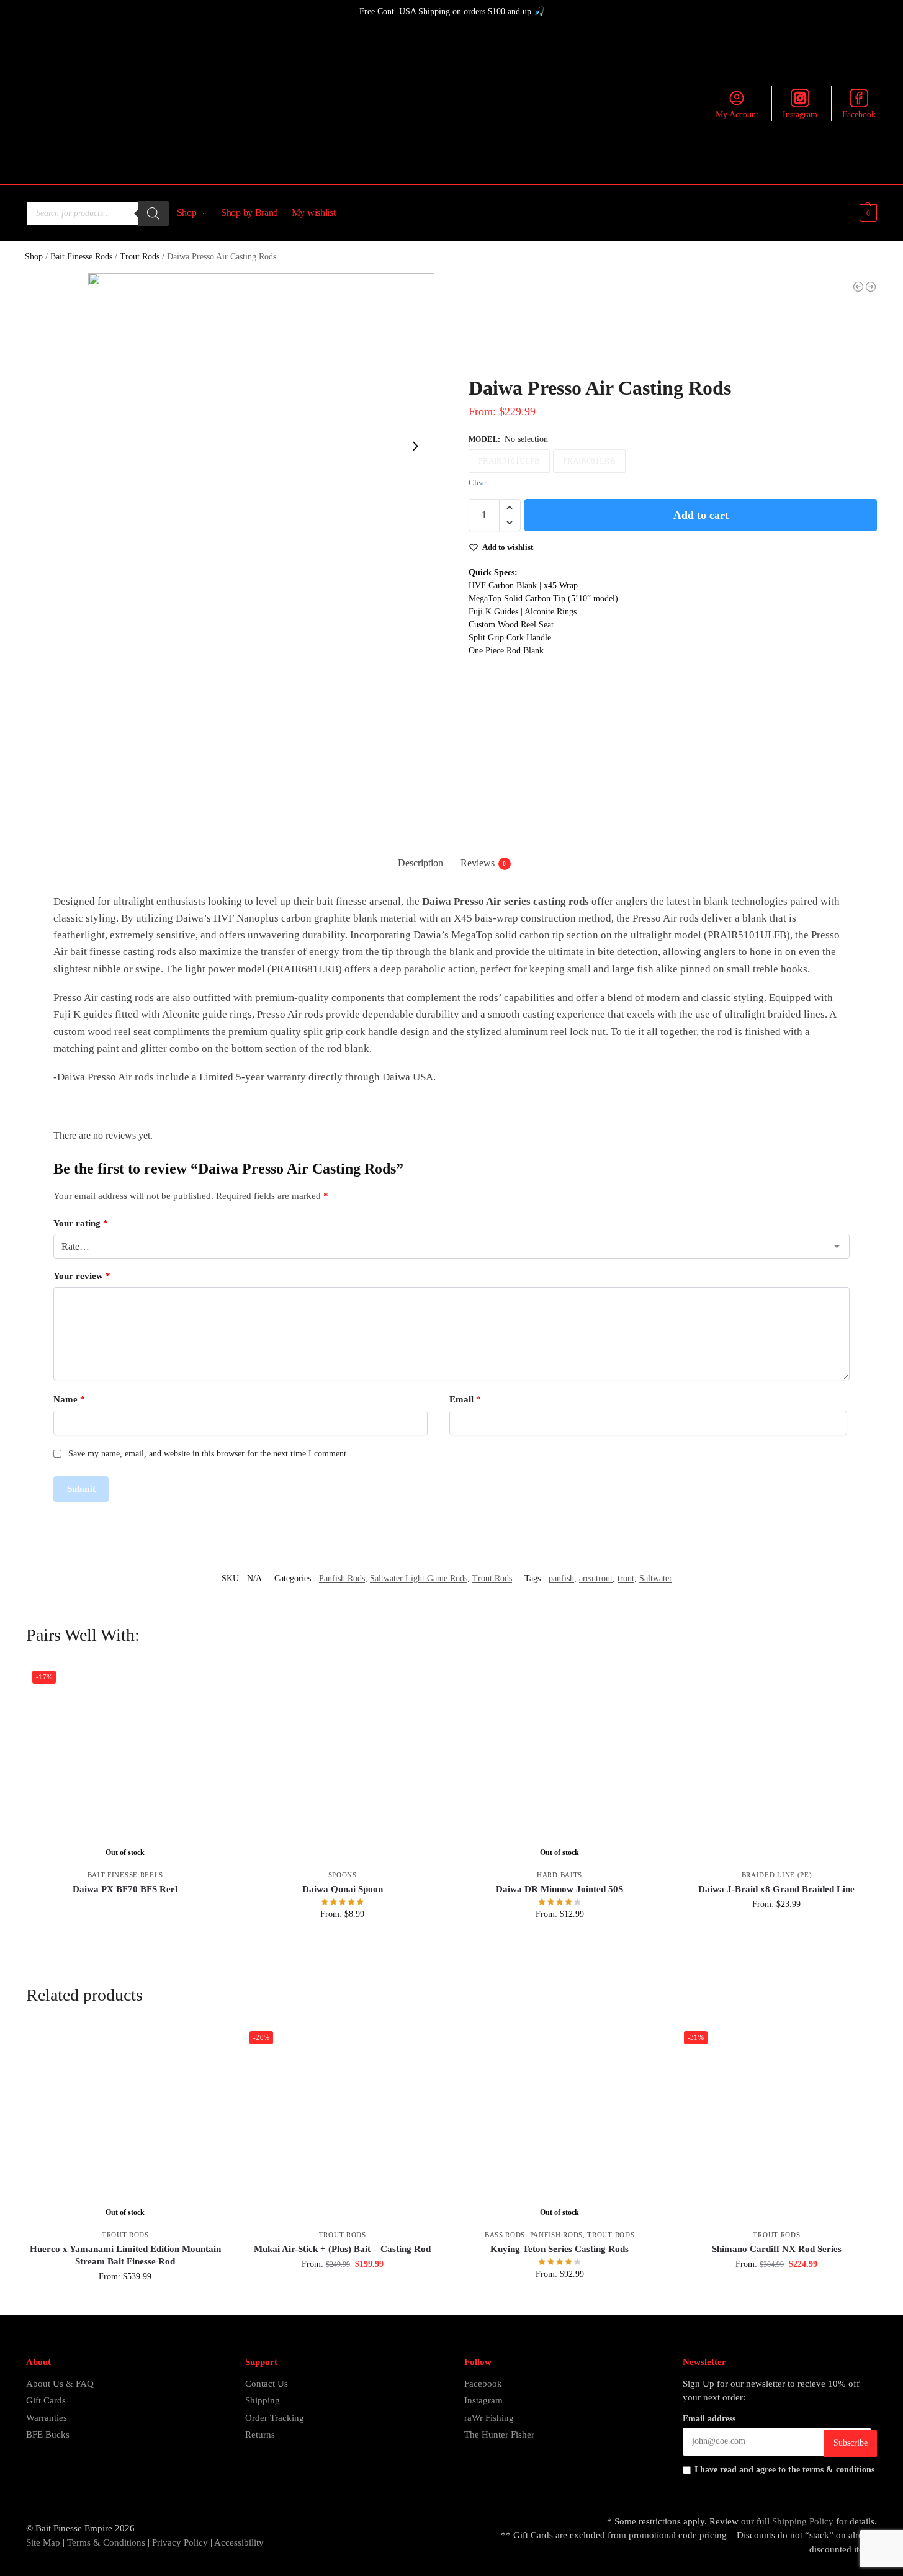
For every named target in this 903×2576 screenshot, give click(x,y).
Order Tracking (275, 2418)
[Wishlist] (206, 1683)
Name (69, 1399)
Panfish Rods (342, 1578)
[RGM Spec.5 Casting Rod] (871, 287)
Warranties (47, 2418)
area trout (596, 1578)
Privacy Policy (180, 2542)
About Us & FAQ (60, 2384)
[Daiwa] (515, 330)
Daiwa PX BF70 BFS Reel (125, 1889)
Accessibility (239, 2542)
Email (465, 1399)
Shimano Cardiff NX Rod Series (777, 2249)
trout (626, 1578)
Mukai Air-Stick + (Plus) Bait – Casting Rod (342, 2249)
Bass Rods (505, 2235)
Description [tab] (420, 863)
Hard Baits (559, 1875)
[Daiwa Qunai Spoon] (343, 1764)
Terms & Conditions (105, 2542)
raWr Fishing (489, 2418)
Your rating (81, 1223)
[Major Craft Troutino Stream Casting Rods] (858, 287)
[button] (867, 213)
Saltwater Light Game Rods (419, 1578)
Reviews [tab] (483, 863)
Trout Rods (140, 257)
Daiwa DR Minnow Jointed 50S (559, 1889)
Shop (34, 257)
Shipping (263, 2400)
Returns (260, 2435)
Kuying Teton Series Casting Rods (559, 2249)
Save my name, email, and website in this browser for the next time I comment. (209, 1454)
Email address (709, 2419)
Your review (82, 1276)
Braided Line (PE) (777, 1875)
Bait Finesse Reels (126, 1875)
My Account (737, 114)
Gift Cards (46, 2400)
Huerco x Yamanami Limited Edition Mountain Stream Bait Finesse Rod (125, 2255)
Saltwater (656, 1578)
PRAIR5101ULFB (509, 461)
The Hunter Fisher (499, 2435)
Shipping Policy (803, 2521)
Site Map (43, 2542)
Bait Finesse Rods (81, 257)
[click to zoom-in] (261, 446)
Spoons (343, 1875)
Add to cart (701, 515)
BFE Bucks (48, 2435)
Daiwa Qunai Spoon (343, 1889)
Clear (478, 482)
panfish (561, 1578)
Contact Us (267, 2384)
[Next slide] (415, 446)
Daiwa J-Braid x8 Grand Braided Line (776, 1889)
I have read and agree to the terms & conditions (784, 2470)
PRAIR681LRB (589, 461)
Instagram (800, 114)
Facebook (859, 114)
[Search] (153, 213)
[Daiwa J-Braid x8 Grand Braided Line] (777, 1764)
